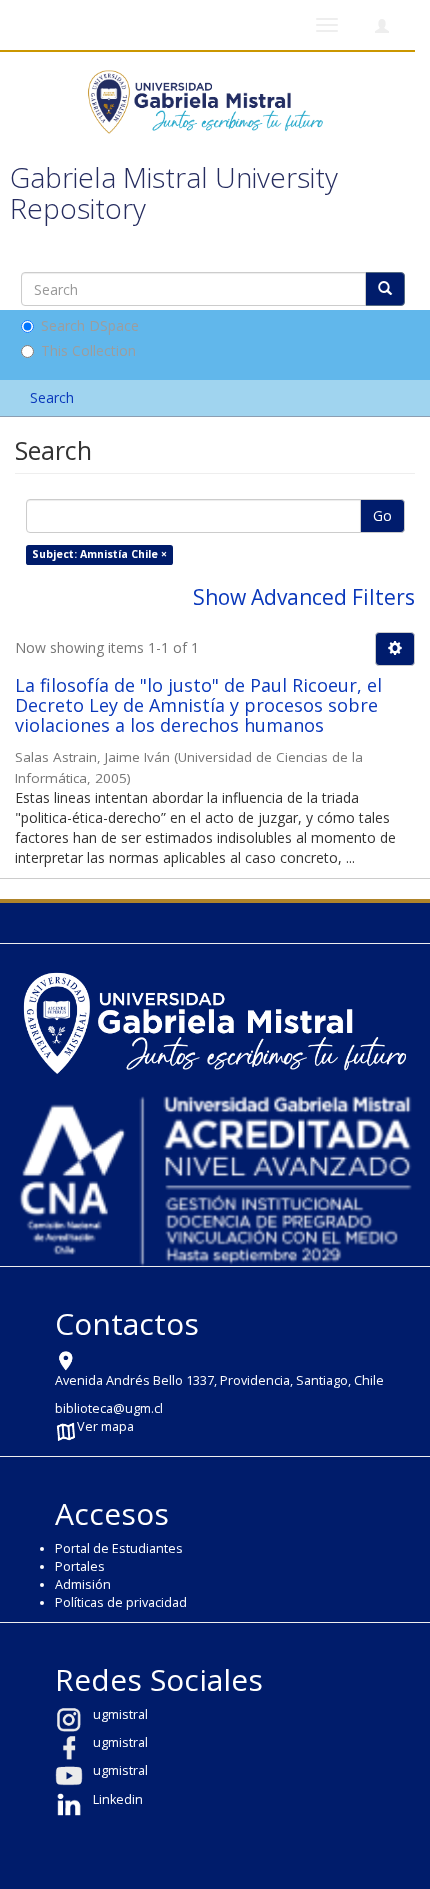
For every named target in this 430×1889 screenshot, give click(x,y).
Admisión (83, 1584)
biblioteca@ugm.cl (109, 1408)
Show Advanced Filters (304, 597)
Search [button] (54, 397)
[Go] (385, 289)
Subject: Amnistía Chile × (99, 554)
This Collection (88, 350)
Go (382, 515)
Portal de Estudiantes (119, 1548)
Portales (80, 1566)
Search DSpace (90, 325)
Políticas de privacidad (121, 1602)
